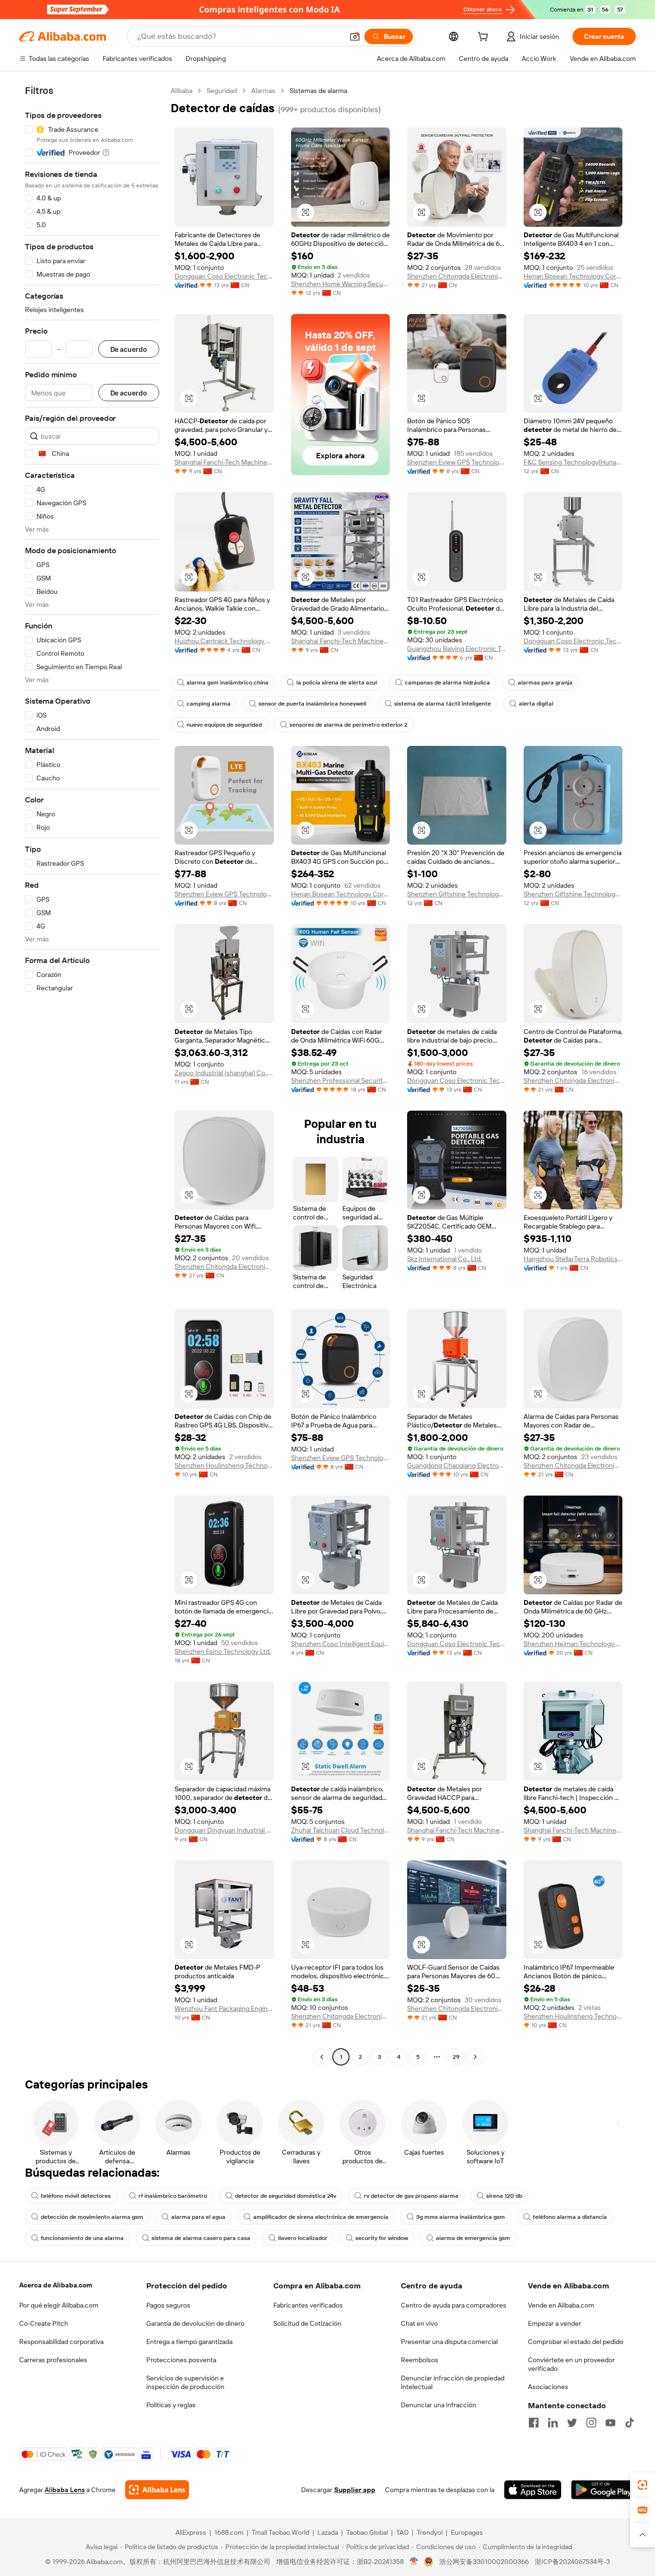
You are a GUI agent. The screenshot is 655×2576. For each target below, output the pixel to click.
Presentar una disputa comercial (449, 2342)
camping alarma (209, 704)
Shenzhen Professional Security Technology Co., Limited (341, 1080)
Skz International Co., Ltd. (444, 1259)
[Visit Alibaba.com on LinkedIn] (553, 2423)
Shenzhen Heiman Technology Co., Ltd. (573, 1644)
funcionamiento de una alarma (82, 2238)
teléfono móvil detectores (76, 2196)
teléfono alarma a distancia (570, 2217)
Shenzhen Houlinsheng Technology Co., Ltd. (224, 1465)
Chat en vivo (419, 2323)
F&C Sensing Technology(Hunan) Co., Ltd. (573, 462)
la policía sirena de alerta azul (337, 683)
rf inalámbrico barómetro (173, 2196)
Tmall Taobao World (281, 2532)
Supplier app (355, 2490)
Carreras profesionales (53, 2360)
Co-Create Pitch (44, 2323)
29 (456, 2057)
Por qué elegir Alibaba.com (59, 2305)
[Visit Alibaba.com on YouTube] (610, 2423)
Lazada (328, 2532)
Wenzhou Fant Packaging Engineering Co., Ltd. (224, 2008)
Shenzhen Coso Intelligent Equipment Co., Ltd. (341, 1644)
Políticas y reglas (171, 2405)
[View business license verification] (414, 2562)
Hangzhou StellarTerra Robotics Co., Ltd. (573, 1259)
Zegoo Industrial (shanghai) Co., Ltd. (224, 1073)
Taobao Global (367, 2532)
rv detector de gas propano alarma (411, 2196)
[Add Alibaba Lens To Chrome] (157, 2490)
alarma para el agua (198, 2217)
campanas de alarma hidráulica (447, 683)
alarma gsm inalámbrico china (228, 683)
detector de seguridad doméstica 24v (286, 2196)
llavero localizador (303, 2238)
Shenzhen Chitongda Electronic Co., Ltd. (457, 276)
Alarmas (263, 91)
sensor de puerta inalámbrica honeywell (312, 704)
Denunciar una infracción (439, 2405)
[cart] (485, 38)
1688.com (229, 2532)
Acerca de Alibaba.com (56, 2285)
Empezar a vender (555, 2323)
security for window (382, 2238)
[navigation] (92, 1075)
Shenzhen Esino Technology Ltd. (223, 1651)
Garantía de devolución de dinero (195, 2323)
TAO (402, 2532)
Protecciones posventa (181, 2360)
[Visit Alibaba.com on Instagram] (591, 2423)
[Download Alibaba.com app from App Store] (533, 2490)
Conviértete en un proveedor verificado (571, 2364)
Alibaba (181, 91)
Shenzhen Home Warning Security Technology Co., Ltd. (341, 284)
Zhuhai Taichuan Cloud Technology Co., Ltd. (341, 1830)
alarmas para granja (545, 683)
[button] (355, 36)
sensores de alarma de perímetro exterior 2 (349, 725)
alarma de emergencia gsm (473, 2238)
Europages (467, 2532)
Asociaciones (548, 2387)
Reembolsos (420, 2360)
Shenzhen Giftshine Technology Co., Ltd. (457, 894)
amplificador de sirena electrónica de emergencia (321, 2217)
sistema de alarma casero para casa (201, 2238)
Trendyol (430, 2532)
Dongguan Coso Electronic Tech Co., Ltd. (224, 276)
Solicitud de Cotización (307, 2323)
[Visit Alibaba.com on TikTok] (630, 2423)
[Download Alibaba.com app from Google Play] (603, 2490)
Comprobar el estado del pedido (576, 2342)
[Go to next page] (475, 2057)
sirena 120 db (504, 2196)
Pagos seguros (168, 2305)
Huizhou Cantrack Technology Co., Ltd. (224, 641)
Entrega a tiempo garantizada (189, 2342)
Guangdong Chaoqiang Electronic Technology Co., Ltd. (457, 1465)
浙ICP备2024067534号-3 (572, 2562)
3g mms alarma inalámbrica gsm (461, 2217)
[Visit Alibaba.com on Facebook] (534, 2423)
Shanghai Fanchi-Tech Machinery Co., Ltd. (224, 462)
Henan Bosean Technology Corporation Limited (573, 276)
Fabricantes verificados (308, 2305)
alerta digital (536, 704)
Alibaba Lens (65, 2490)
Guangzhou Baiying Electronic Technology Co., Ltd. (457, 649)
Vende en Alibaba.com (561, 2305)
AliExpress (191, 2532)
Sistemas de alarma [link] (318, 91)
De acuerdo (129, 349)
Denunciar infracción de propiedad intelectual (453, 2382)
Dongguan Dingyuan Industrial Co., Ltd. (224, 1830)
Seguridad (222, 91)
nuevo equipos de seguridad (224, 725)
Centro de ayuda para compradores (454, 2305)
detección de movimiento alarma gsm (92, 2217)
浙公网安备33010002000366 (484, 2562)
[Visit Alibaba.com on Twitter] (572, 2423)
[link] (643, 2485)
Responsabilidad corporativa (61, 2342)
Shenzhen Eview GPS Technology (457, 462)
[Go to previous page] (322, 2057)
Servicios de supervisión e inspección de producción (185, 2382)
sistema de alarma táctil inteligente (443, 704)
